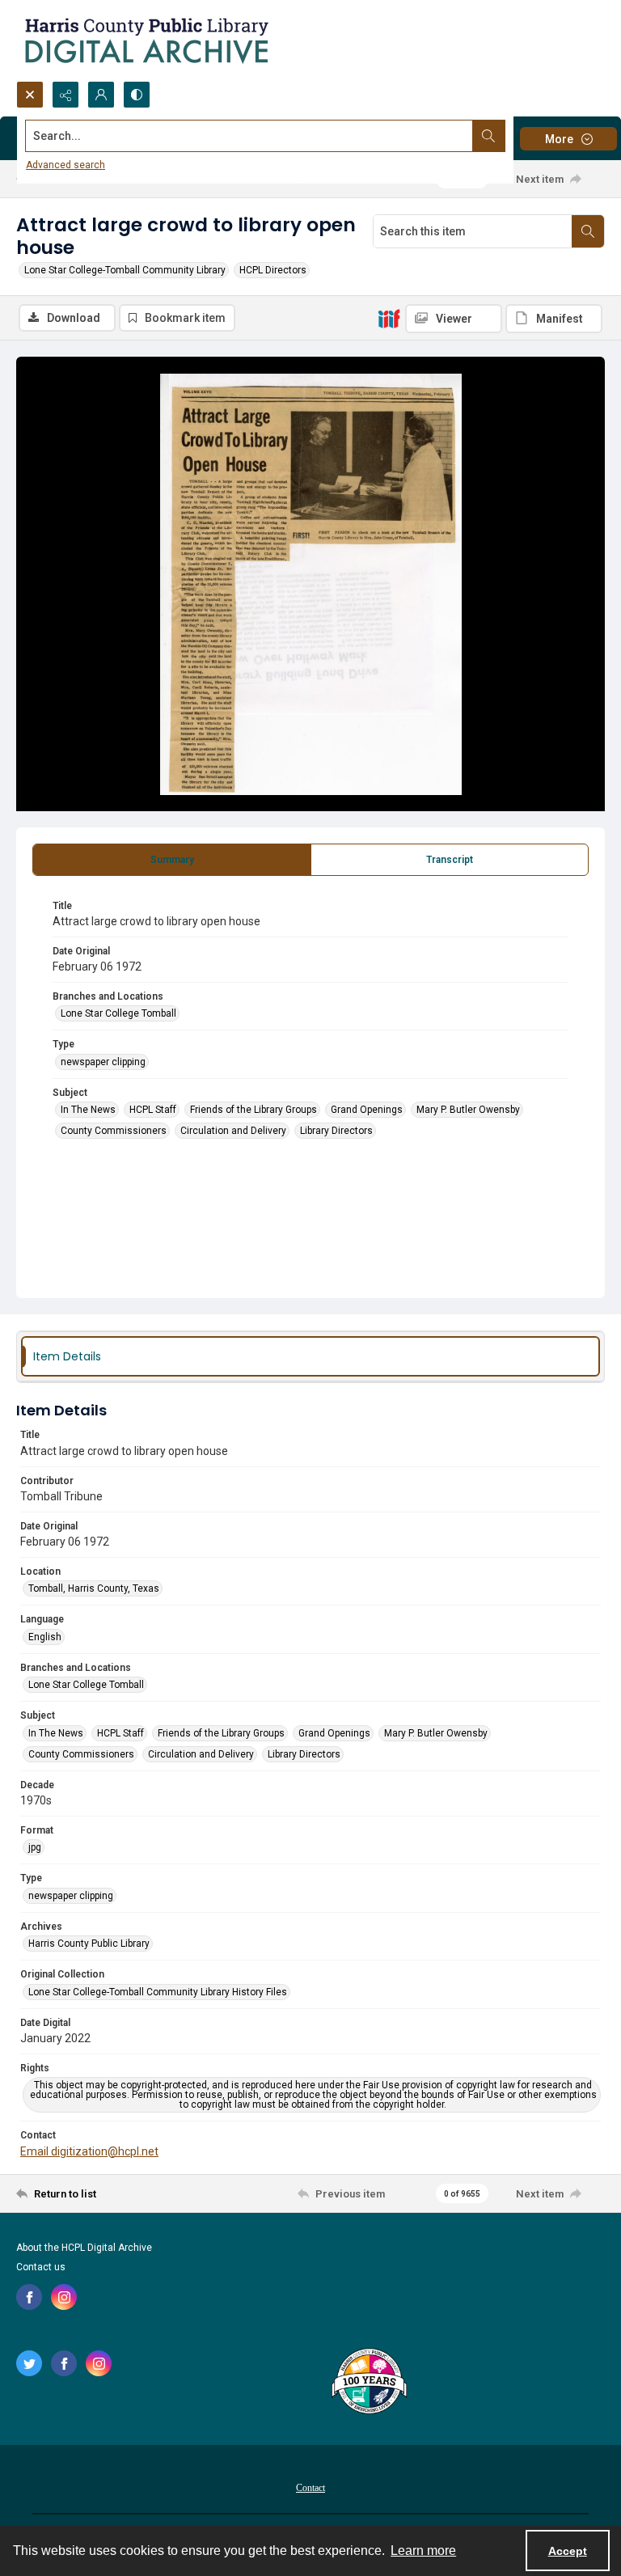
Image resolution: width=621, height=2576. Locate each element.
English (45, 1637)
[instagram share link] (64, 2297)
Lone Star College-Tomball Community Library (125, 270)
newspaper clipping (103, 1062)
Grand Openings (367, 1110)
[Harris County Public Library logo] (368, 2383)
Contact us (41, 2267)
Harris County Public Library (89, 1944)
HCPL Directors (273, 270)
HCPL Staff (153, 1110)
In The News (88, 1110)
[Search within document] (588, 231)
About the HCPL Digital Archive (84, 2248)
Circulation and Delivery (233, 1131)
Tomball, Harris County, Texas (94, 1588)
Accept (568, 2551)
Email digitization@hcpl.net (89, 2151)
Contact (310, 2488)
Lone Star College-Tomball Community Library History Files (158, 1992)
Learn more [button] (423, 2551)
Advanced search (65, 165)
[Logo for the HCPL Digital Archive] (146, 40)
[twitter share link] (29, 2363)
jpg (35, 1847)
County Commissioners (114, 1131)
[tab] (172, 860)
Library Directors (336, 1131)
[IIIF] (389, 318)
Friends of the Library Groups (253, 1110)
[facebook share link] (29, 2297)
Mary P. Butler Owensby (468, 1110)
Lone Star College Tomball (118, 1013)
